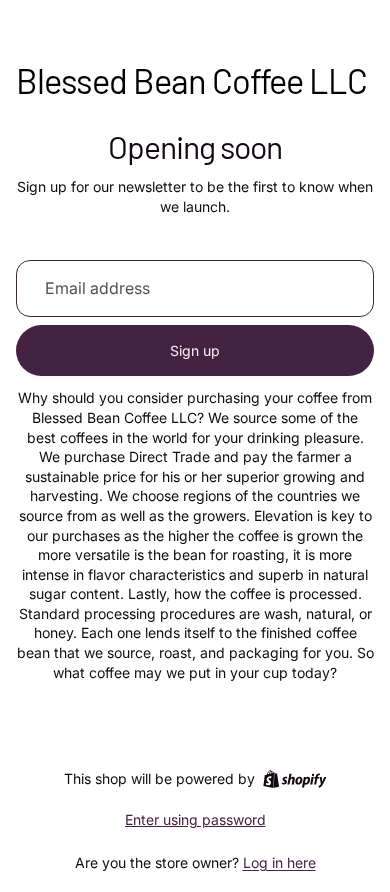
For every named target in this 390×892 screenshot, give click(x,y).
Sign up (195, 350)
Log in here (279, 862)
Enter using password (195, 819)
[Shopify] (294, 779)
